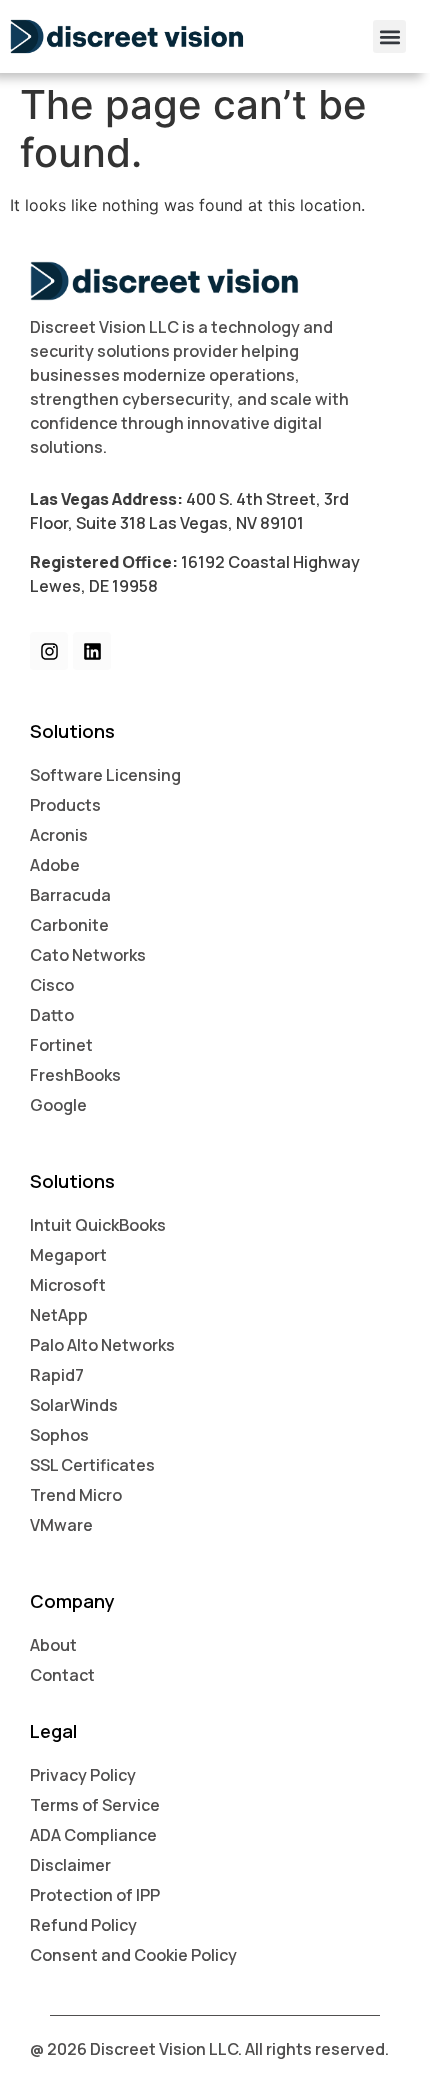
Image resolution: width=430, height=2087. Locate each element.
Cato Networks (88, 955)
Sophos (59, 1435)
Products (65, 805)
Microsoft (68, 1285)
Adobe (55, 865)
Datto (52, 1015)
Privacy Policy (83, 1775)
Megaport (68, 1255)
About (53, 1645)
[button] (389, 36)
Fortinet (61, 1045)
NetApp (59, 1315)
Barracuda (70, 895)
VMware (61, 1525)
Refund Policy (83, 1925)
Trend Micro (76, 1495)
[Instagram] (49, 651)
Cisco (52, 985)
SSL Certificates (92, 1465)
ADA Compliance (93, 1835)
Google (58, 1105)
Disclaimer (70, 1865)
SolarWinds (74, 1405)
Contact (62, 1675)
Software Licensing (105, 775)
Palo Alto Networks (102, 1345)
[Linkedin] (92, 651)
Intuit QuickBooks (98, 1225)
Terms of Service (95, 1805)
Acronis (59, 835)
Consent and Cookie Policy (133, 1955)
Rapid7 (57, 1375)
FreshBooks (75, 1075)
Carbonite (69, 925)
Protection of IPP (95, 1895)
